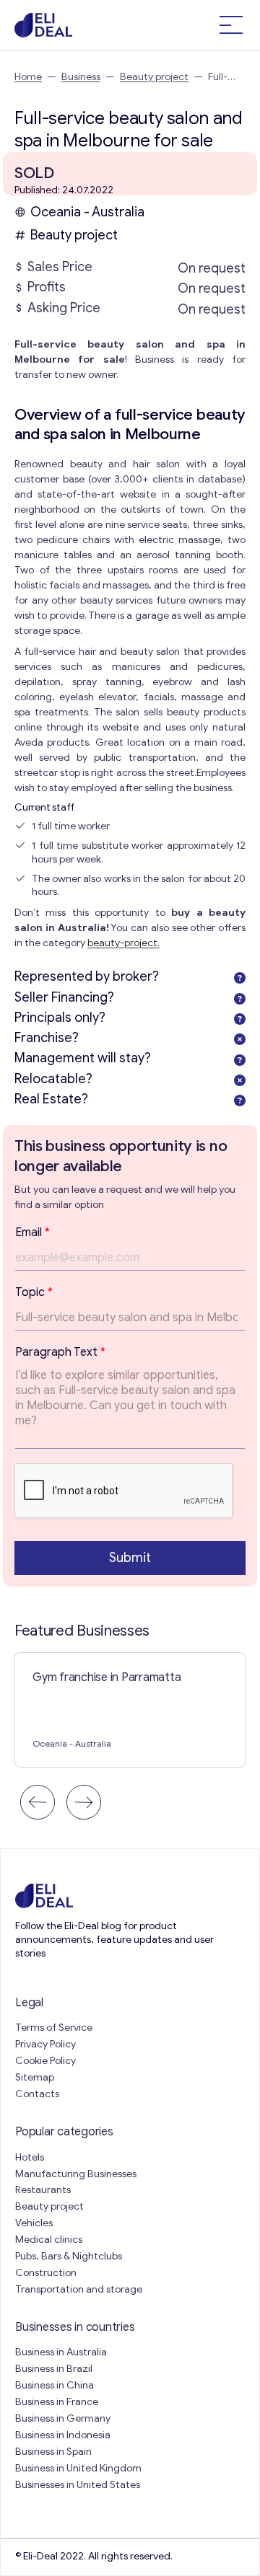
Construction (46, 2273)
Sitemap (35, 2077)
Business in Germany (63, 2418)
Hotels (30, 2157)
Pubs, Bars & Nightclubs (69, 2256)
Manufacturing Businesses (76, 2174)
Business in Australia (61, 2352)
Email (32, 1232)
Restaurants (43, 2190)
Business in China (55, 2385)
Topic (34, 1292)
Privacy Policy (45, 2044)
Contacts (37, 2094)
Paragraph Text (60, 1352)
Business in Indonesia (63, 2435)
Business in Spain (53, 2452)
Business (81, 77)
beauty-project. (123, 943)
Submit (130, 1558)
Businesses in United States (78, 2485)
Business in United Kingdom (78, 2468)
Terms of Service (54, 2028)
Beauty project (154, 77)
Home (28, 77)
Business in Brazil (54, 2369)
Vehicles (34, 2223)
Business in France (57, 2402)
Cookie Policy (45, 2061)
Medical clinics (49, 2240)
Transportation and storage (79, 2289)
